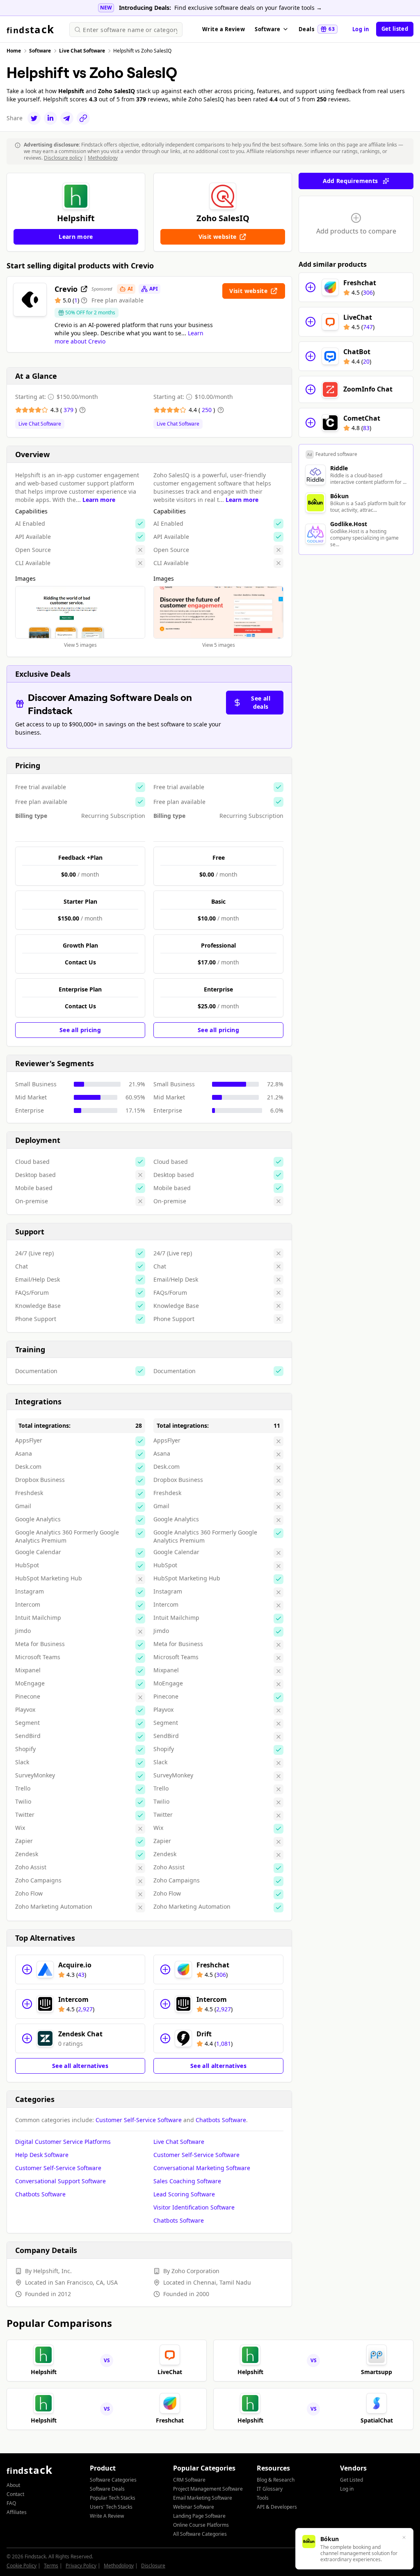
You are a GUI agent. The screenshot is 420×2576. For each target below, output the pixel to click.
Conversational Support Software (60, 2181)
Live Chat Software (40, 424)
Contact (15, 2494)
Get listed (395, 29)
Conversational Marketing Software (202, 2168)
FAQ (11, 2503)
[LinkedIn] (50, 118)
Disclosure (153, 2566)
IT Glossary (270, 2489)
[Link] (83, 118)
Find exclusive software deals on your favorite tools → (248, 8)
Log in (361, 29)
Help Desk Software (42, 2155)
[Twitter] (34, 118)
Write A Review (107, 2516)
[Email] (67, 118)
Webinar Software (194, 2507)
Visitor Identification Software (194, 2207)
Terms (51, 2566)
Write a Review (224, 29)
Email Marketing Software (203, 2498)
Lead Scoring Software (184, 2194)
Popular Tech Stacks (113, 2498)
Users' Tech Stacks (111, 2507)
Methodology (103, 158)
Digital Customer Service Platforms (63, 2142)
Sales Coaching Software (187, 2181)
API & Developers (277, 2507)
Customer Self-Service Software (139, 2120)
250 (208, 410)
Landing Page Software (199, 2516)
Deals (317, 29)
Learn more (99, 500)
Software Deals (107, 2489)
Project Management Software (208, 2489)
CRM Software (189, 2480)
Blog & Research (276, 2480)
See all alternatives (80, 2066)
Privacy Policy (81, 2566)
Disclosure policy (63, 158)
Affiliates (17, 2512)
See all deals (260, 702)
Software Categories (113, 2480)
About (13, 2485)
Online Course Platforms (201, 2525)
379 (69, 410)
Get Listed (352, 2480)
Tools (263, 2498)
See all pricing (80, 1030)
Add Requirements (350, 181)
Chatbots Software (221, 2120)
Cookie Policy (22, 2566)
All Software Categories (200, 2534)
